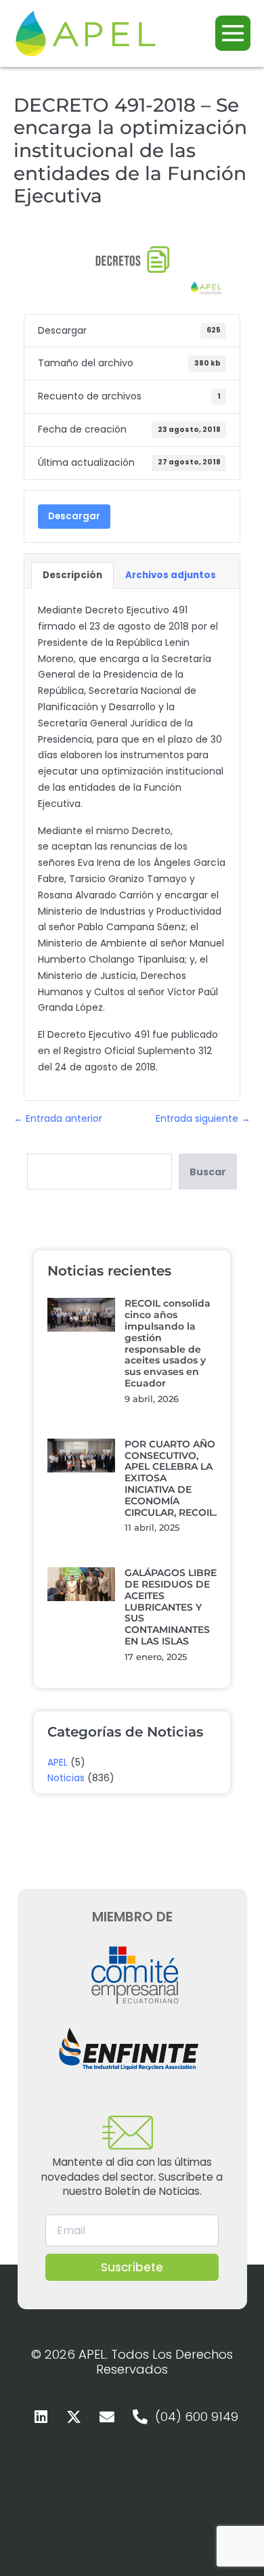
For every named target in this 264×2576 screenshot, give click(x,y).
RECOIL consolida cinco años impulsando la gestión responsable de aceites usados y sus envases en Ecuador (168, 1343)
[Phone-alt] (140, 2417)
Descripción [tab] (72, 575)
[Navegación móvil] (233, 33)
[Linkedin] (41, 2417)
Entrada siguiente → (203, 1118)
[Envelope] (107, 2417)
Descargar (74, 516)
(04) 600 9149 (197, 2417)
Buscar (208, 1172)
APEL (58, 1762)
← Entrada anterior (58, 1118)
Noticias (66, 1778)
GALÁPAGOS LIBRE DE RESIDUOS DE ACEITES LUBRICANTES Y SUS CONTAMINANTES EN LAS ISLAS (171, 1607)
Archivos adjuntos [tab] (171, 575)
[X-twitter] (74, 2417)
